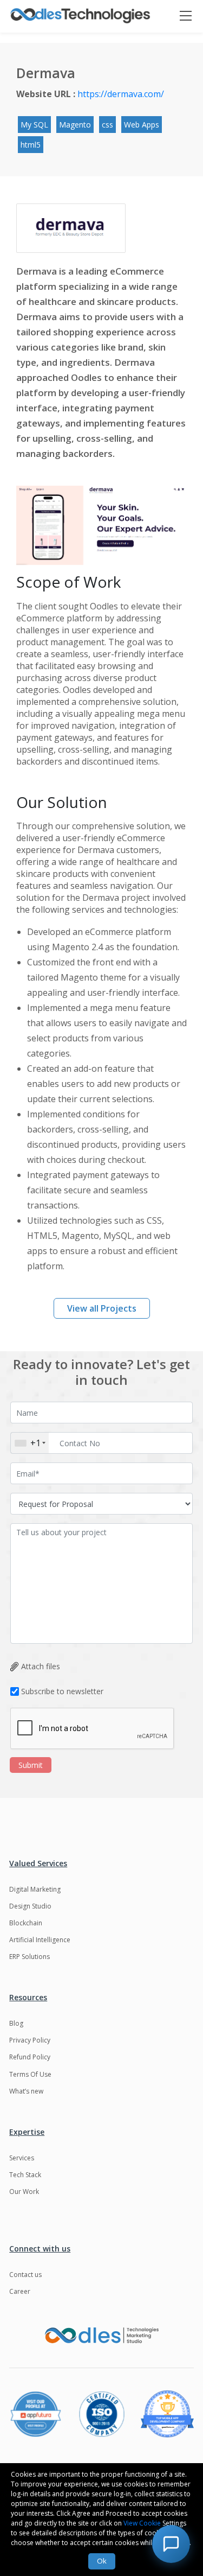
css (107, 125)
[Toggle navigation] (191, 16)
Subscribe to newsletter (62, 1691)
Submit (31, 1765)
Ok (102, 2561)
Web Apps (142, 125)
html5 (31, 145)
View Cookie (142, 2523)
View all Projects (102, 1308)
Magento (75, 125)
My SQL (34, 125)
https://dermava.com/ (121, 94)
